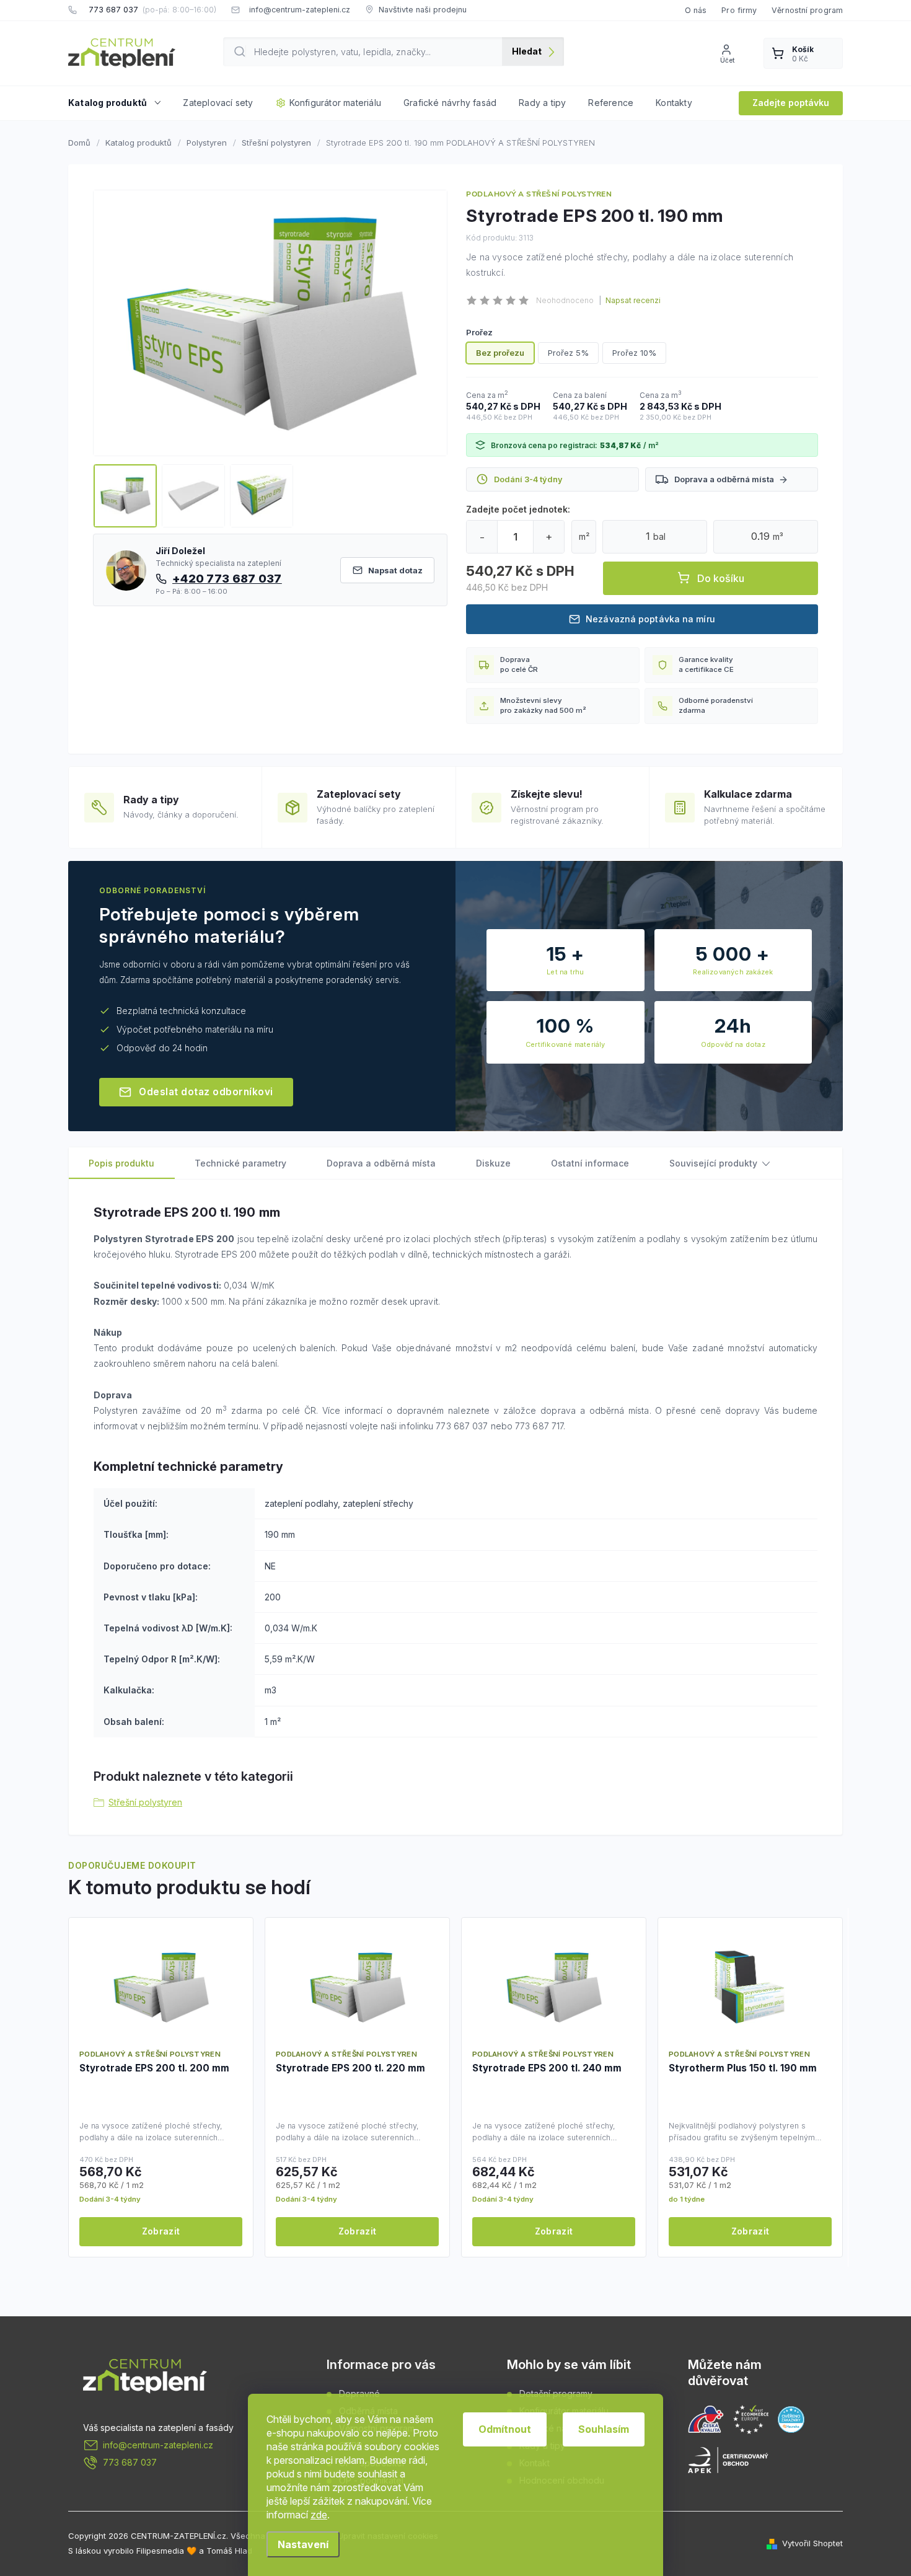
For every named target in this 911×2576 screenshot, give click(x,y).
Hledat (527, 51)
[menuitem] (120, 103)
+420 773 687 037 (227, 578)
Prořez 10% (634, 353)
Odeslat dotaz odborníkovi (206, 1092)
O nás (696, 10)
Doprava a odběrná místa (724, 479)
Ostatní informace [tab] (590, 1163)
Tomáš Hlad (229, 2551)
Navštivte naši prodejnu (423, 10)
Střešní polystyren (145, 1802)
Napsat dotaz (395, 570)
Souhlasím (604, 2429)
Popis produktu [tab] (121, 1163)
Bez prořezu (500, 353)
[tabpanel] (161, 2087)
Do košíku (721, 578)
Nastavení (303, 2544)
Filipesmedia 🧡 (166, 2551)
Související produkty (713, 1163)
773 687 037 (130, 2462)
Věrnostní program (807, 10)
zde (319, 2515)
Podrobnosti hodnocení (630, 301)
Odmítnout (505, 2429)
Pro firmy (739, 10)
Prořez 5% (568, 353)
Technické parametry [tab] (240, 1163)
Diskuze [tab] (493, 1163)
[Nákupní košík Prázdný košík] (803, 53)
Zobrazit (161, 2231)
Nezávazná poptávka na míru (650, 619)
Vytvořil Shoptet (812, 2543)
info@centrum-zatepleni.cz (158, 2445)
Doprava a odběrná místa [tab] (381, 1163)
